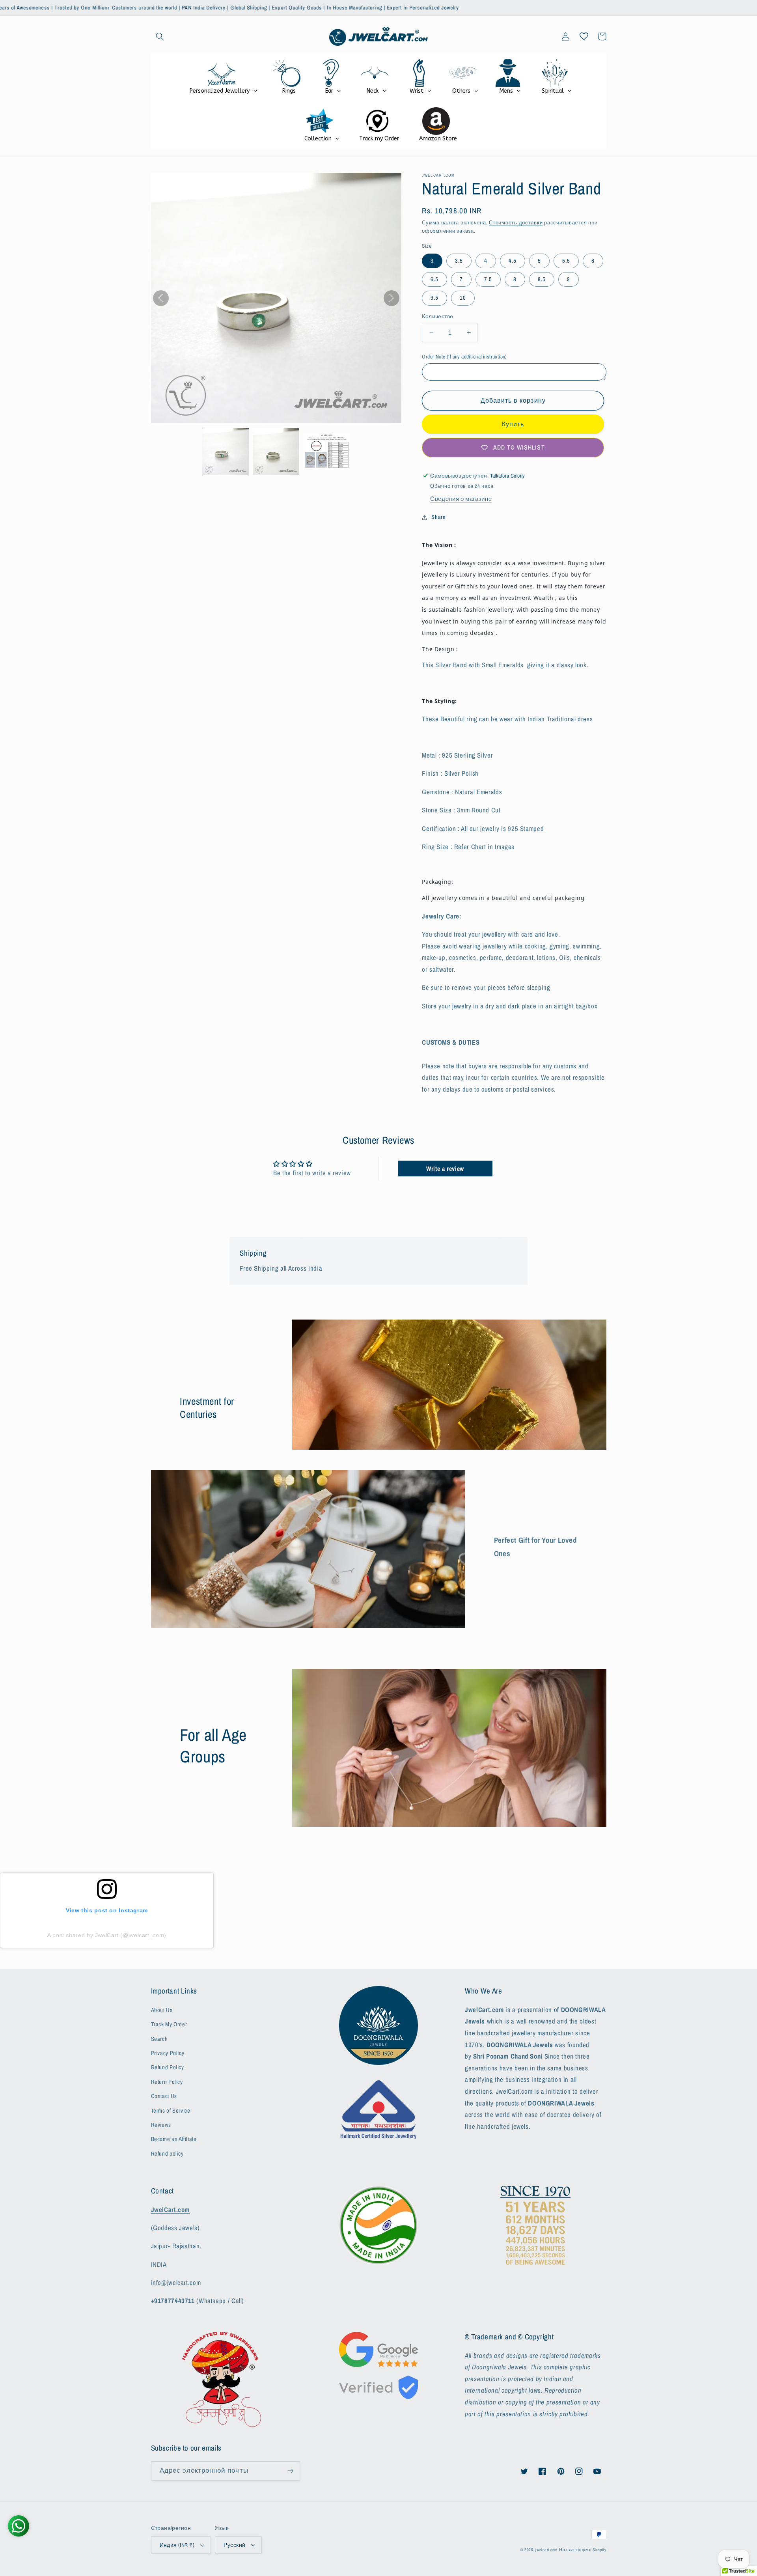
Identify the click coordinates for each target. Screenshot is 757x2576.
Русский (234, 2545)
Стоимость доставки (516, 223)
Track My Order (169, 2024)
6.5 (434, 279)
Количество (437, 316)
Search (159, 2039)
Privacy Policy (168, 2053)
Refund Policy (168, 2067)
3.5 (459, 261)
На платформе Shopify (583, 2550)
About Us (162, 2010)
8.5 (542, 279)
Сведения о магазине (461, 499)
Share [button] (438, 517)
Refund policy (167, 2154)
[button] (160, 36)
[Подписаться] (290, 2471)
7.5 (488, 279)
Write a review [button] (445, 1169)
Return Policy (167, 2082)
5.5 (566, 261)
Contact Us (164, 2096)
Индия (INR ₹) (177, 2545)
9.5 (434, 298)
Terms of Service (171, 2111)
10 (463, 298)
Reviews (161, 2125)
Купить (513, 424)
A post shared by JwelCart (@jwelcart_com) (107, 1935)
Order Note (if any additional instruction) (464, 357)
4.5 (513, 261)
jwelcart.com (546, 2550)
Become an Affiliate (174, 2139)
